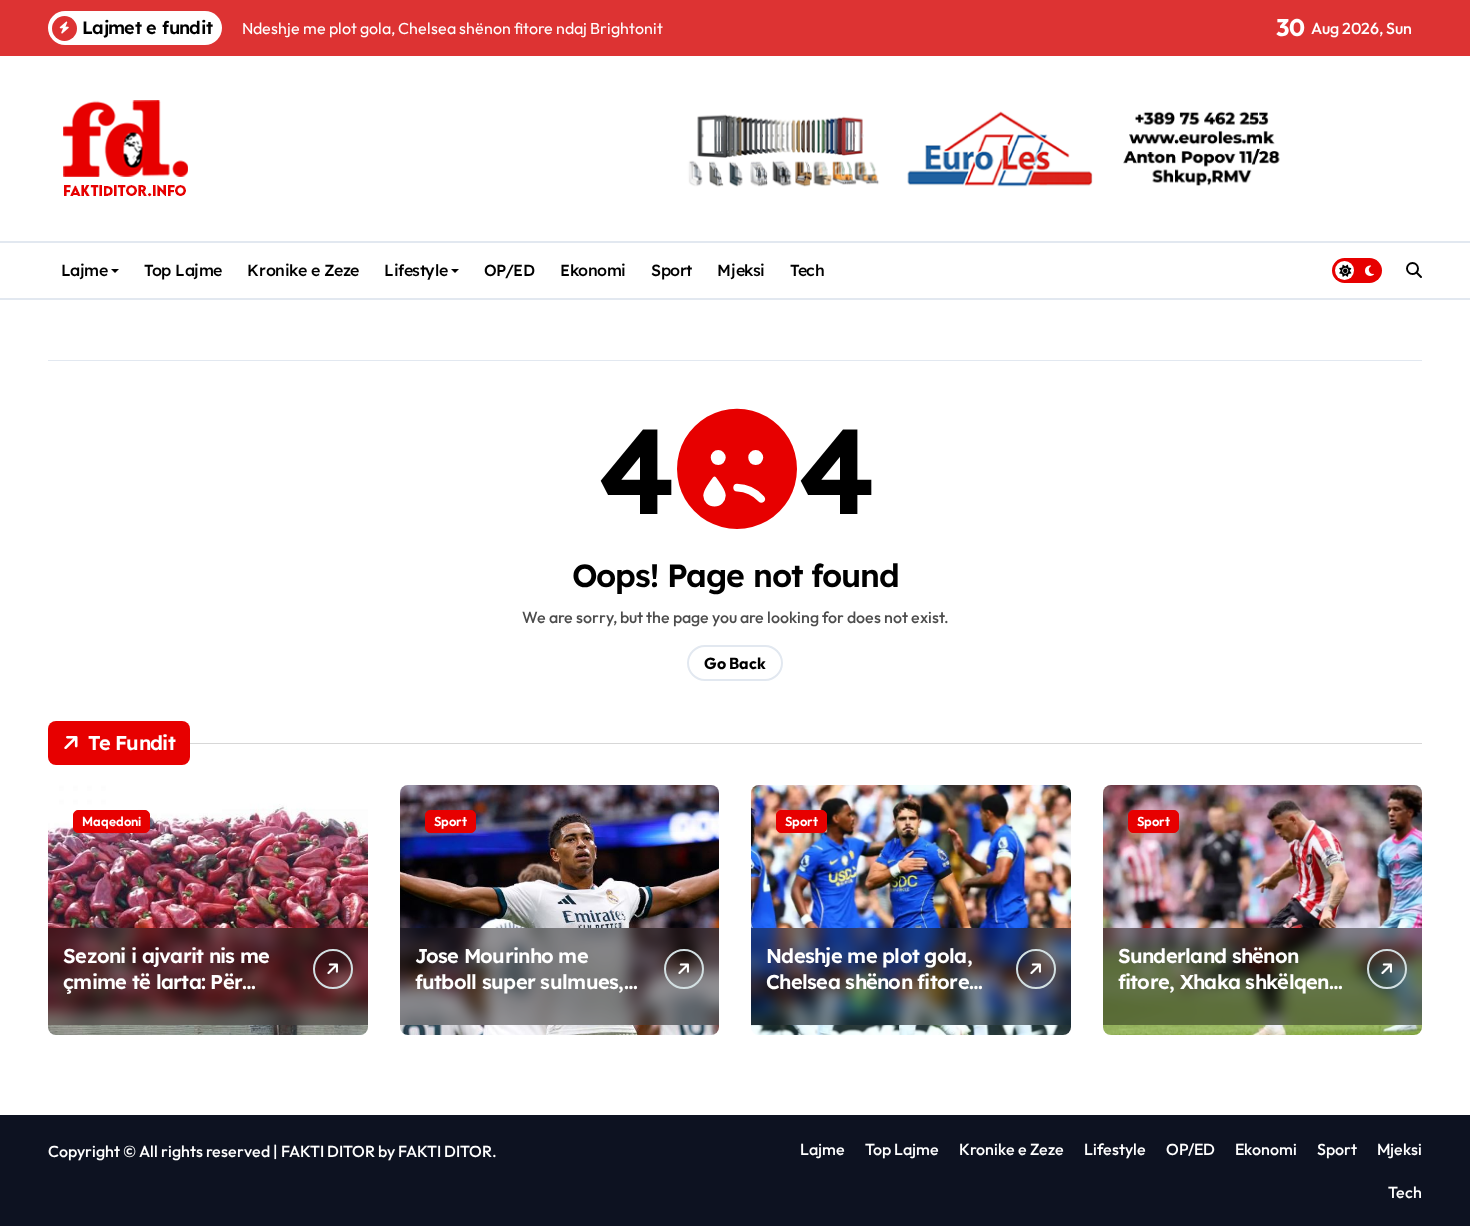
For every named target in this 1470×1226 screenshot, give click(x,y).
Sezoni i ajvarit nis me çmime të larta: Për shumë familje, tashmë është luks (169, 994)
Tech (807, 270)
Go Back (735, 663)
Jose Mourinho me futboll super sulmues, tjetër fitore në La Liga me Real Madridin (520, 994)
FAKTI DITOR (328, 1151)
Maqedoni (111, 821)
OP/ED (509, 270)
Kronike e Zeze (302, 270)
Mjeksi (740, 270)
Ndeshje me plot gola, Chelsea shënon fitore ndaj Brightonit (869, 981)
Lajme (84, 270)
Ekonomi (593, 270)
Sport (671, 270)
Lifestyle (415, 270)
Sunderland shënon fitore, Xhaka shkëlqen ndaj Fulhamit (1223, 981)
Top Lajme (183, 270)
